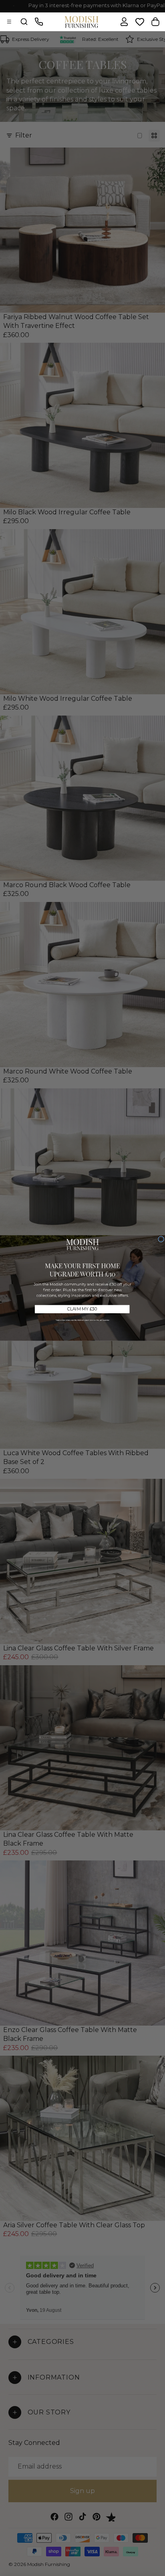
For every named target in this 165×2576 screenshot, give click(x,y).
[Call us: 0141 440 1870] (39, 22)
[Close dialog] (161, 1239)
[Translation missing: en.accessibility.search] (24, 22)
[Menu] (9, 22)
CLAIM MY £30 (82, 1309)
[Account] (124, 22)
